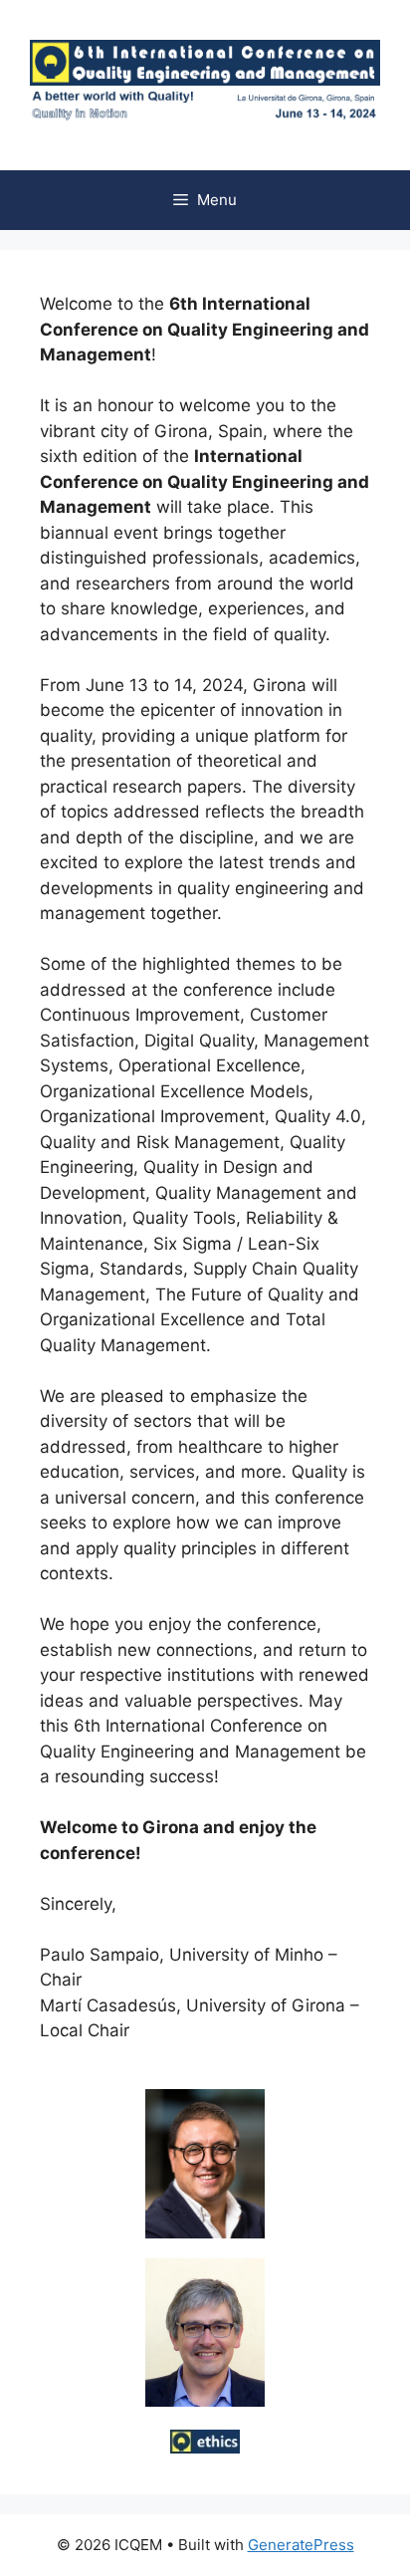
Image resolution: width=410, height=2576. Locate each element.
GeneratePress (301, 2545)
